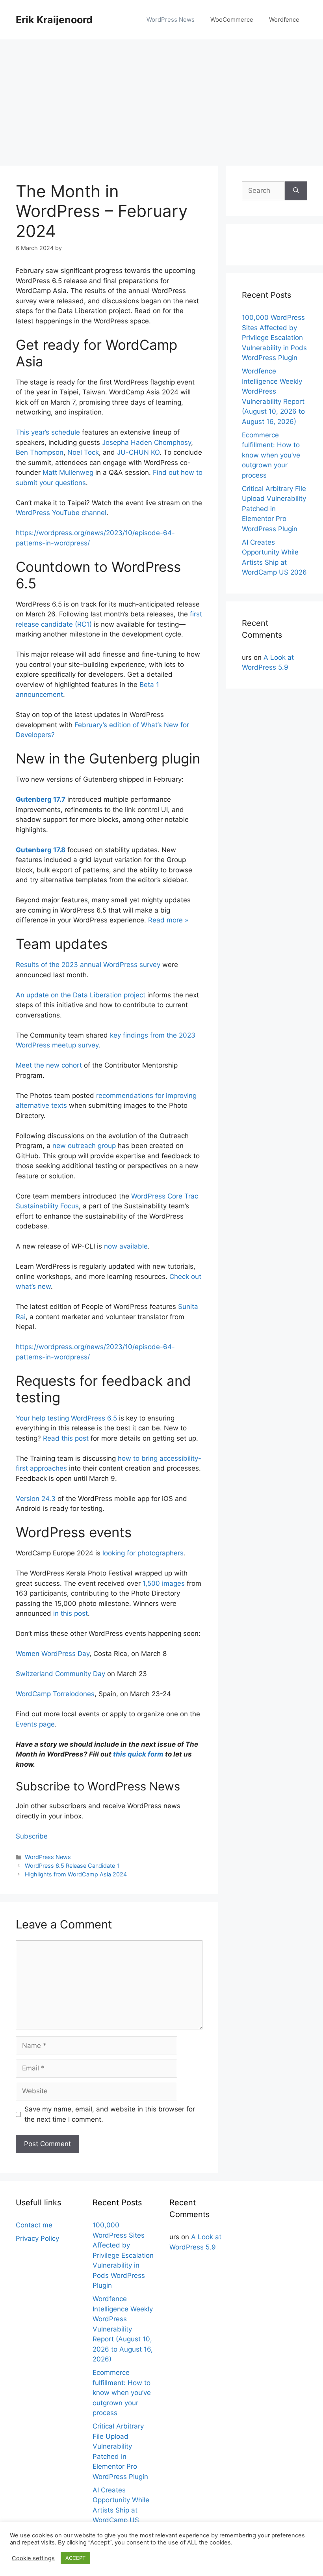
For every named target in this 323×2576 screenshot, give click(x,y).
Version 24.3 (36, 1499)
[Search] (296, 191)
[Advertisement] (161, 99)
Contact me (34, 2225)
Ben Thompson (40, 452)
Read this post (66, 1438)
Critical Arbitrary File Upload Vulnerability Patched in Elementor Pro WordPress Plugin (274, 509)
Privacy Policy (37, 2238)
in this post (71, 1613)
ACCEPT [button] (75, 2558)
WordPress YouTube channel (61, 513)
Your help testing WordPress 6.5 (66, 1418)
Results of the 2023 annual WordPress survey (88, 965)
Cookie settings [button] (33, 2558)
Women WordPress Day (53, 1654)
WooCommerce (232, 20)
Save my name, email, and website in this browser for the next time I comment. (110, 2114)
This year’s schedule (48, 432)
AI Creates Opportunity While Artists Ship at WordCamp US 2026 (121, 2510)
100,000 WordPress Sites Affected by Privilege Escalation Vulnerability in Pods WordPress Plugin (274, 338)
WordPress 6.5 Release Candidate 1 (72, 1866)
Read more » (168, 920)
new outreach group (84, 1146)
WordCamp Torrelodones (55, 1694)
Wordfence (284, 20)
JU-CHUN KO (138, 452)
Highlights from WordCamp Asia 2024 (76, 1874)
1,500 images (164, 1583)
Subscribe (32, 1836)
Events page (35, 1724)
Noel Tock (83, 452)
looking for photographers (143, 1553)
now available (126, 1246)
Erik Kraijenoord (54, 20)
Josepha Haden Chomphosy (147, 442)
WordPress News (171, 20)
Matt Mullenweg (68, 472)
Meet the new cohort (49, 1065)
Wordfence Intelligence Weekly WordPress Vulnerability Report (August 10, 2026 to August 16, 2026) (123, 2329)
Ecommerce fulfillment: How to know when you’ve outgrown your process (271, 455)
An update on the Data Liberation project (81, 995)
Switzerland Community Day (60, 1674)
